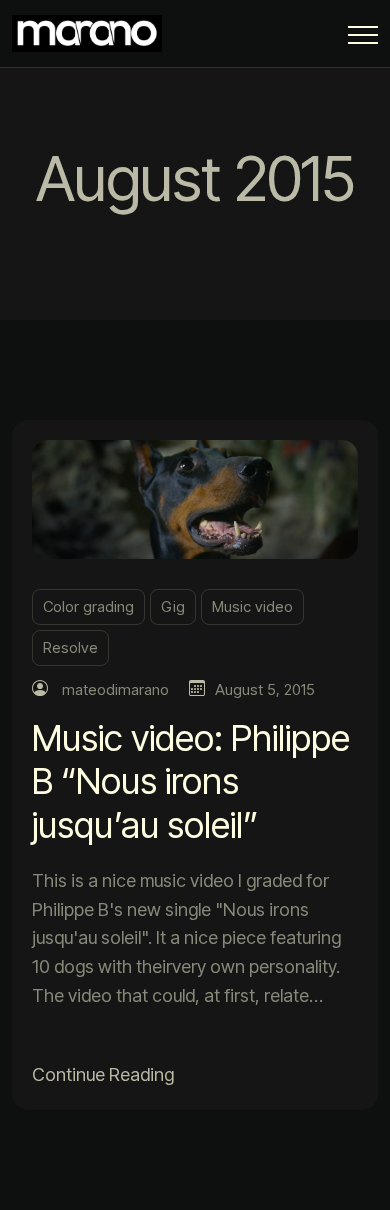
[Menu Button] (363, 38)
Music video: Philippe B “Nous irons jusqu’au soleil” (191, 781)
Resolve (70, 647)
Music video (252, 606)
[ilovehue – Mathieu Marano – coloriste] (92, 33)
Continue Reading (103, 1074)
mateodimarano (115, 689)
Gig (173, 606)
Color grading (88, 606)
